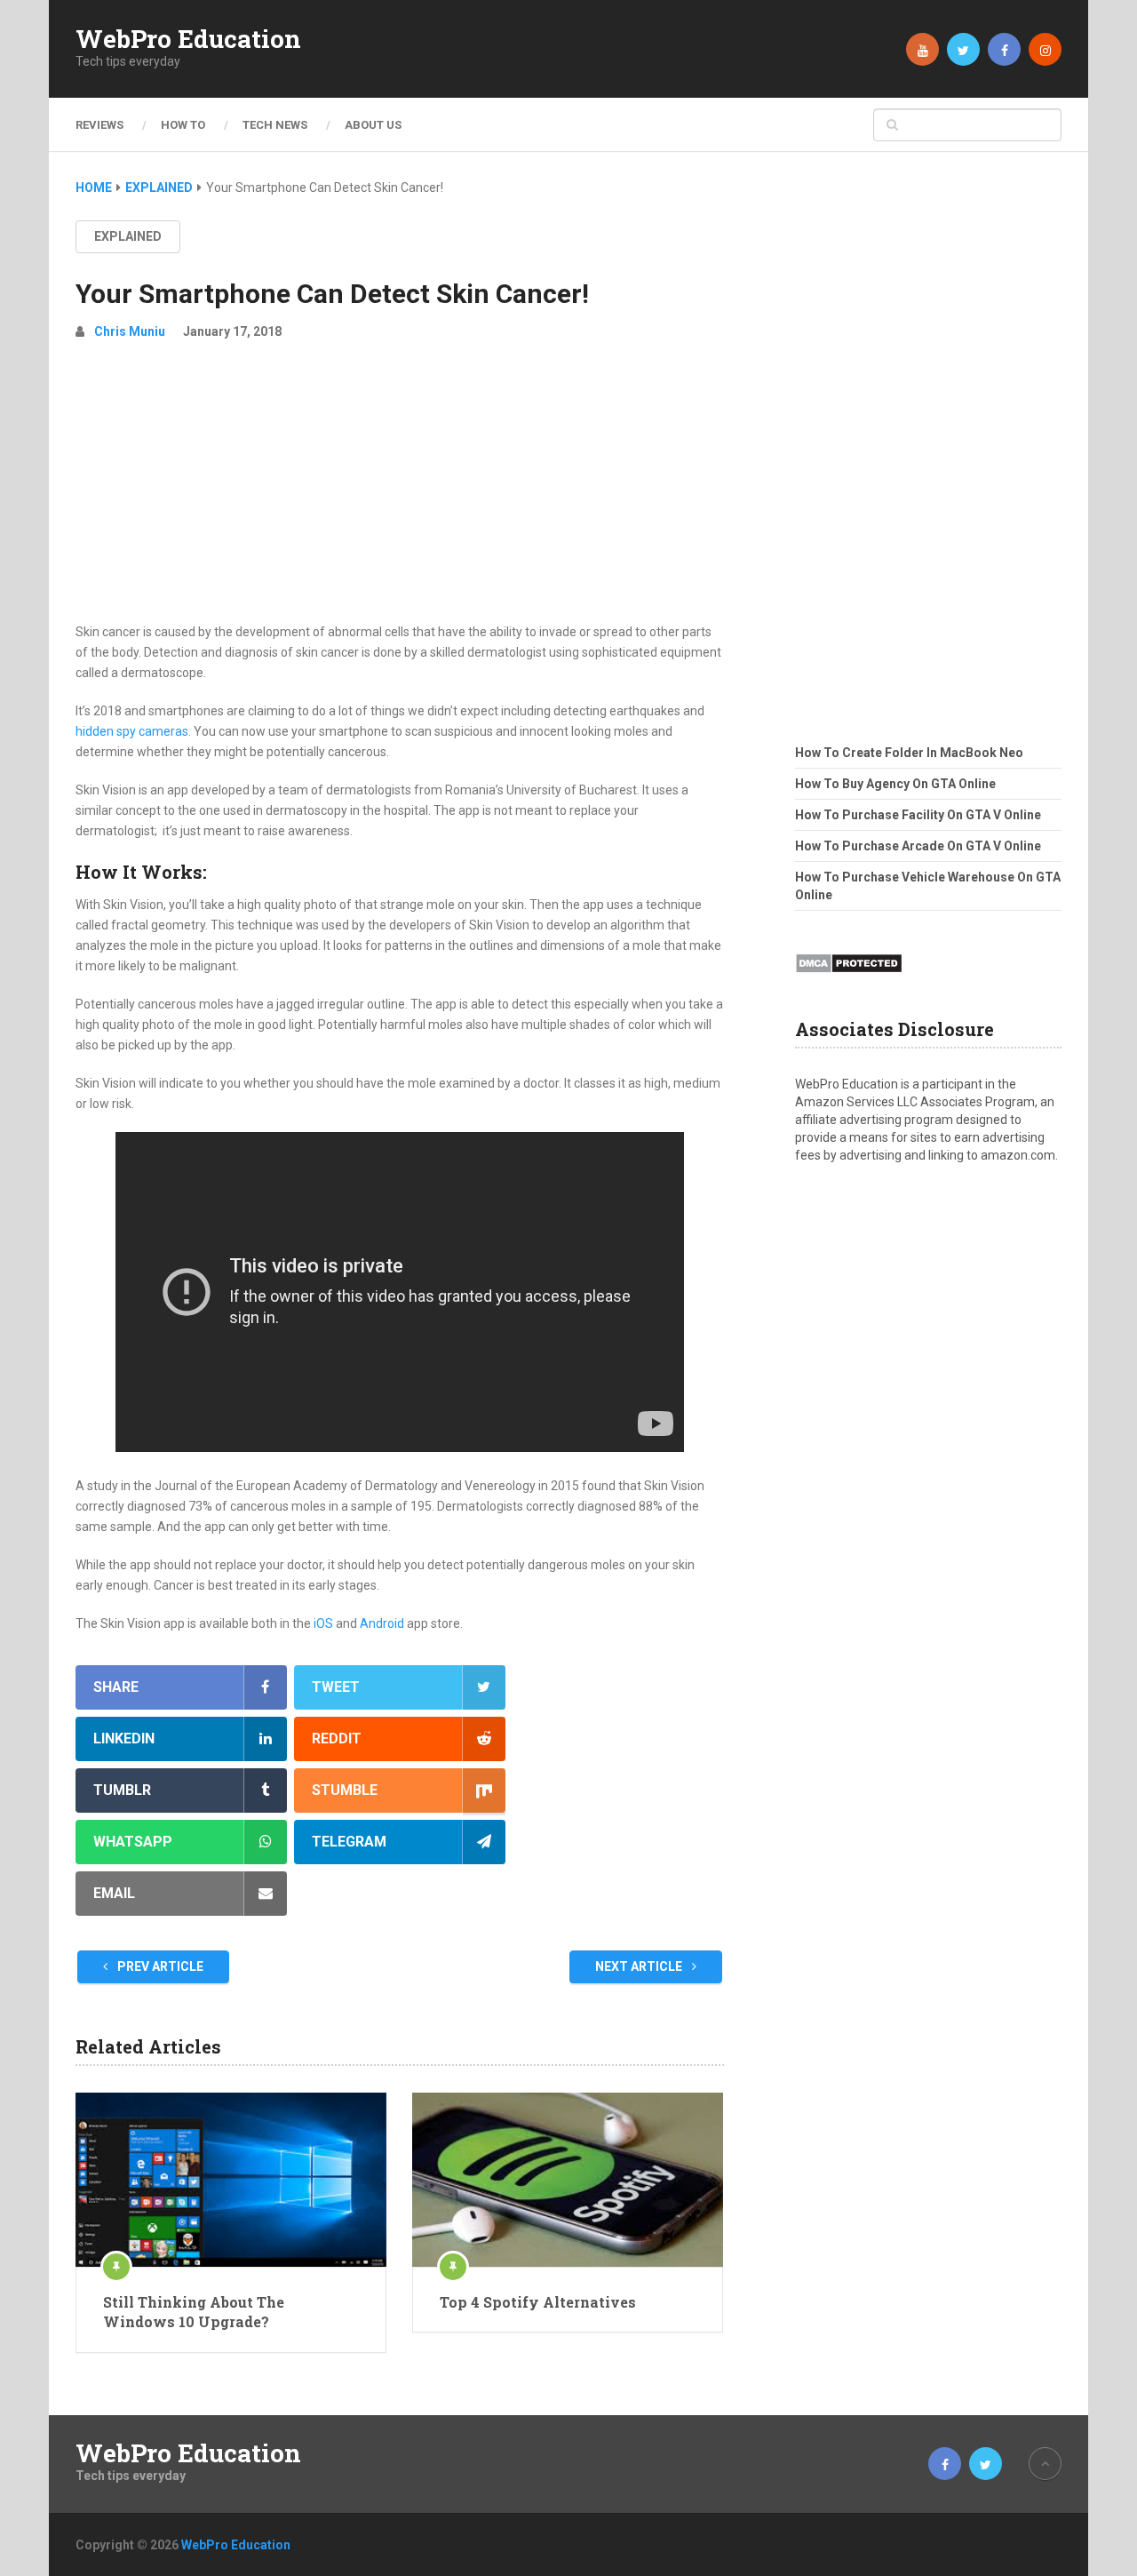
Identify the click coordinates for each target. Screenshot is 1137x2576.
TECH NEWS (275, 125)
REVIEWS (99, 125)
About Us (373, 125)
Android (382, 1623)
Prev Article (159, 1966)
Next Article (640, 1966)
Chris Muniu (130, 331)
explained (128, 236)
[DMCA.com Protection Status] (849, 978)
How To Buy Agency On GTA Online (895, 784)
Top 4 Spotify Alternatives (538, 2302)
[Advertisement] (400, 489)
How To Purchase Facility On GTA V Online (918, 815)
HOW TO (183, 125)
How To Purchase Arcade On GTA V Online (918, 846)
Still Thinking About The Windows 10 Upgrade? (194, 2312)
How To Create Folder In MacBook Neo (909, 753)
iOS (323, 1623)
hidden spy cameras (132, 731)
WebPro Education (188, 39)
